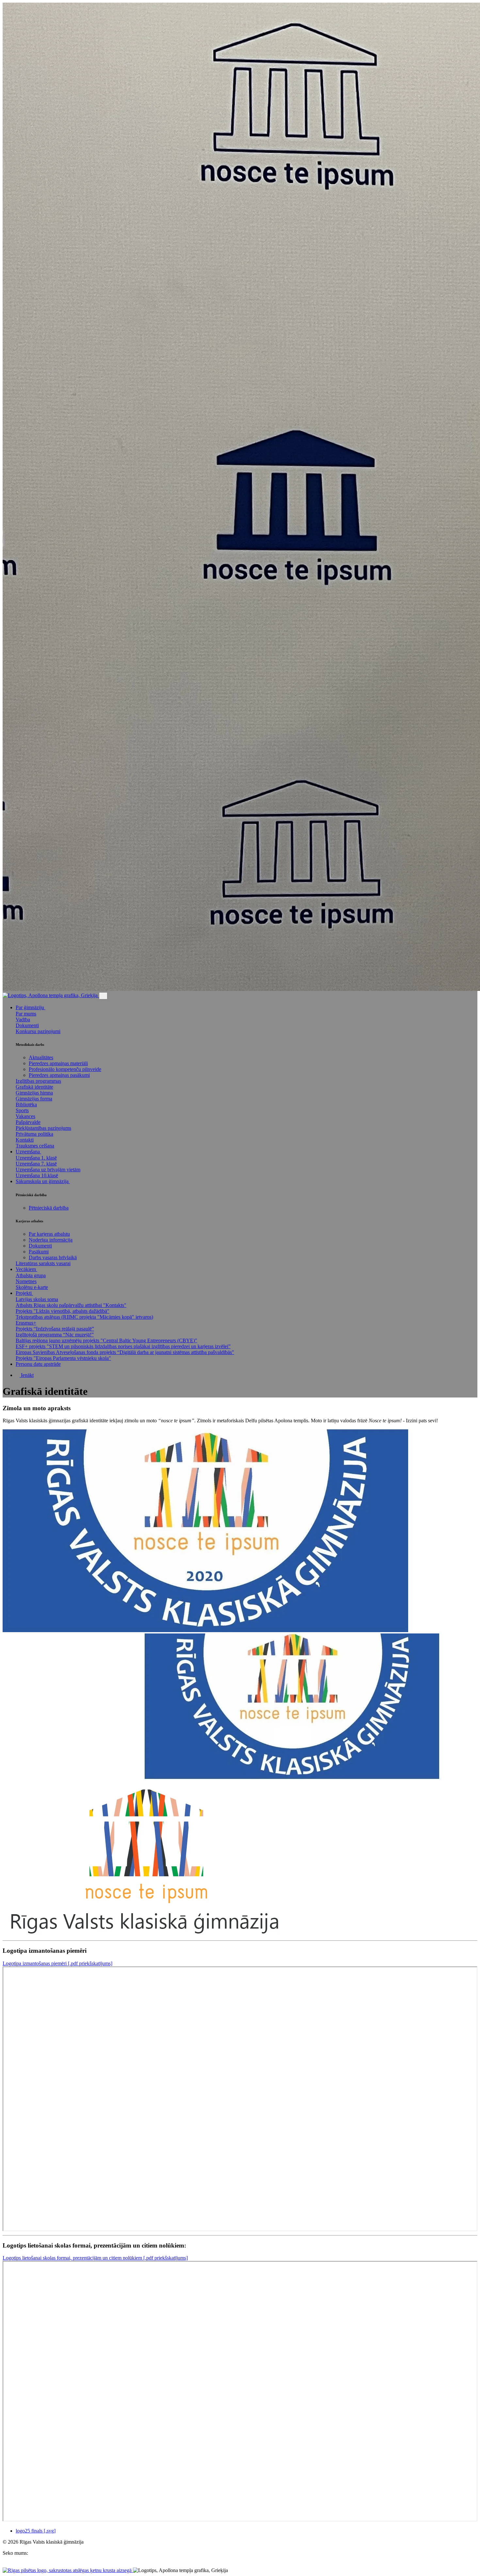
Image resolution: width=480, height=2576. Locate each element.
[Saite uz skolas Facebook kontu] (5, 2564)
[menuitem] (247, 1077)
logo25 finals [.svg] (36, 2531)
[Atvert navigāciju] (103, 996)
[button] (32, 1007)
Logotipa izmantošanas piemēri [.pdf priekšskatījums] (57, 1963)
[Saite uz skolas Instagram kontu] (10, 2564)
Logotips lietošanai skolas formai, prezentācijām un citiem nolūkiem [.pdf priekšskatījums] (95, 2258)
